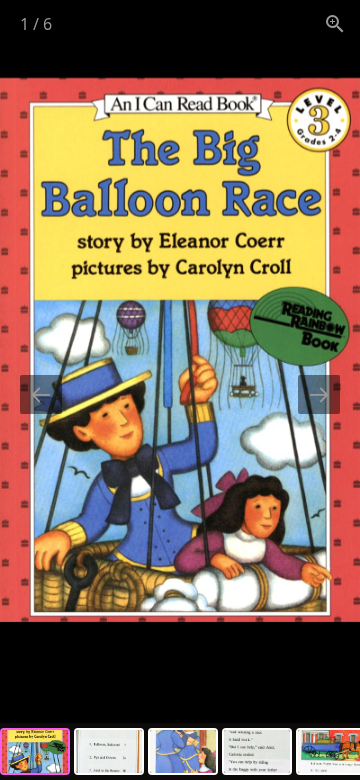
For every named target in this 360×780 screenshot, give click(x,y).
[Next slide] (319, 394)
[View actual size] (335, 23)
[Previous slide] (41, 394)
